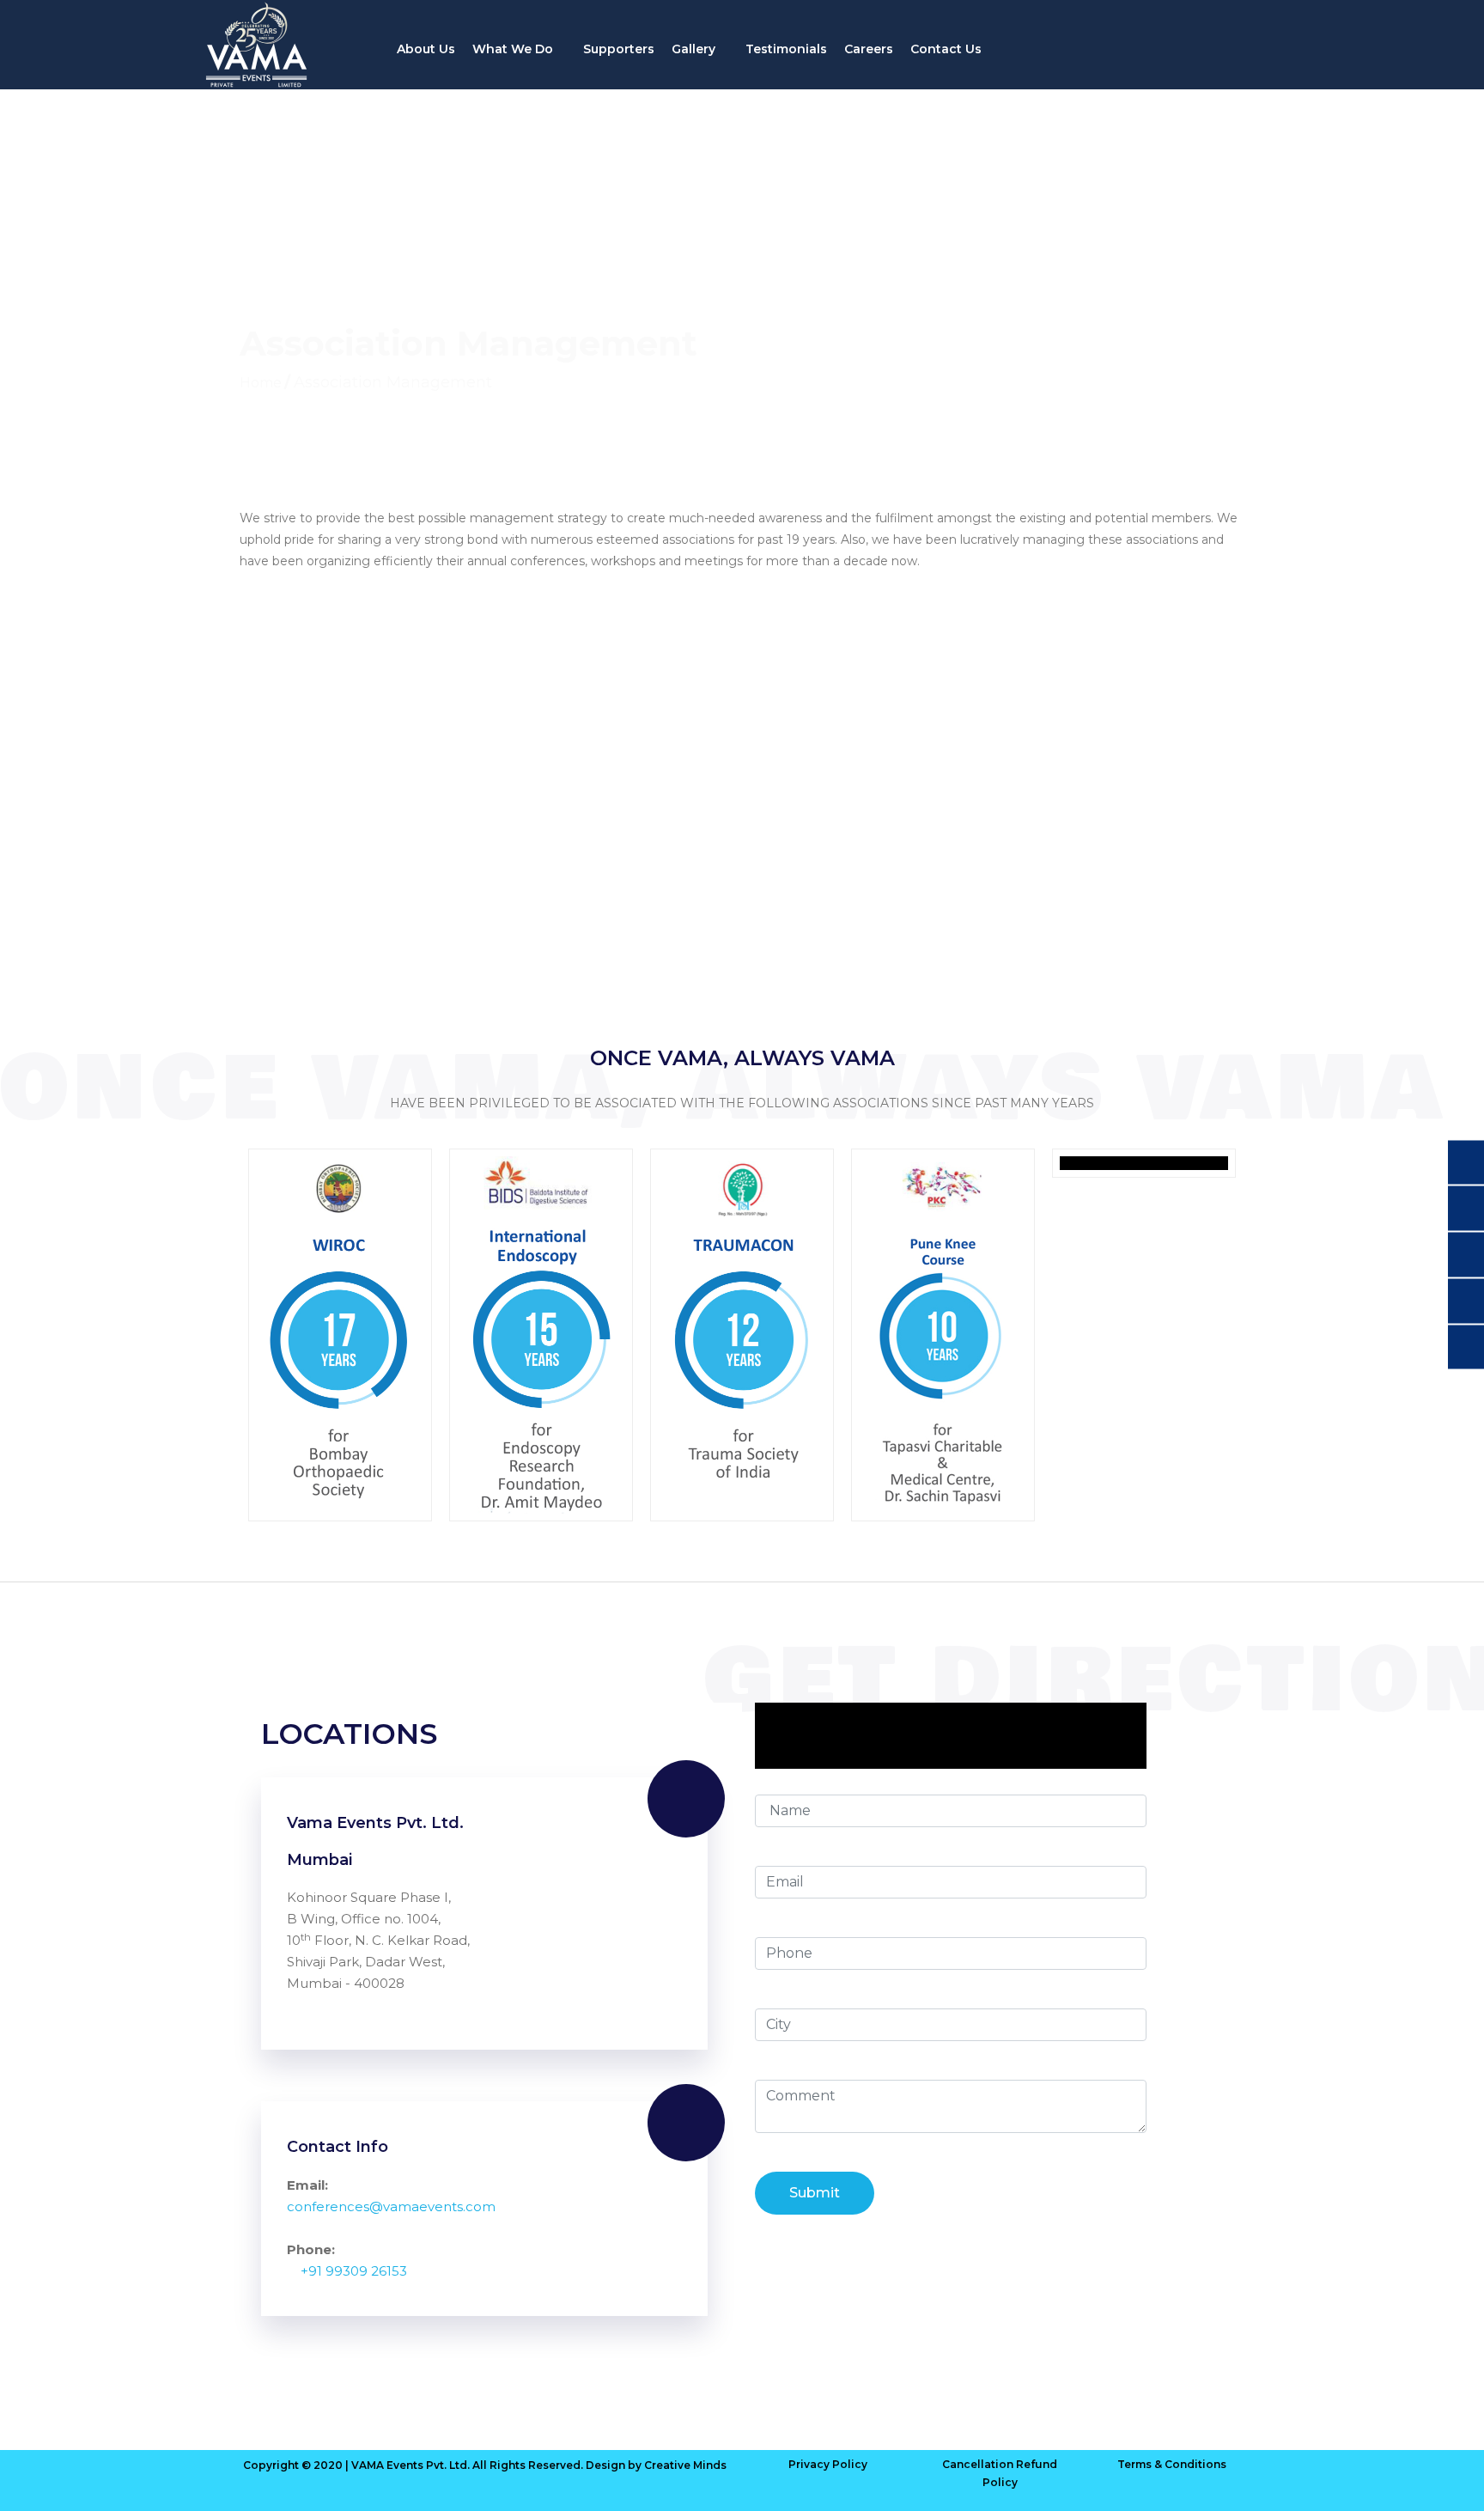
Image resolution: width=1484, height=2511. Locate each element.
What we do (514, 49)
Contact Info (338, 2147)
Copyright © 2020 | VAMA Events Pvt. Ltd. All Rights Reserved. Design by (444, 2465)
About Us (426, 49)
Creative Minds (685, 2465)
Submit (815, 2193)
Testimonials (786, 49)
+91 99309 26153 (354, 2271)
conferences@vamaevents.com (391, 2206)
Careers (869, 49)
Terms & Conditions (1172, 2464)
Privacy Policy (828, 2464)
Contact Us (946, 49)
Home (261, 383)
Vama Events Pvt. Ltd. (375, 1823)
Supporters (619, 49)
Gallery (695, 49)
